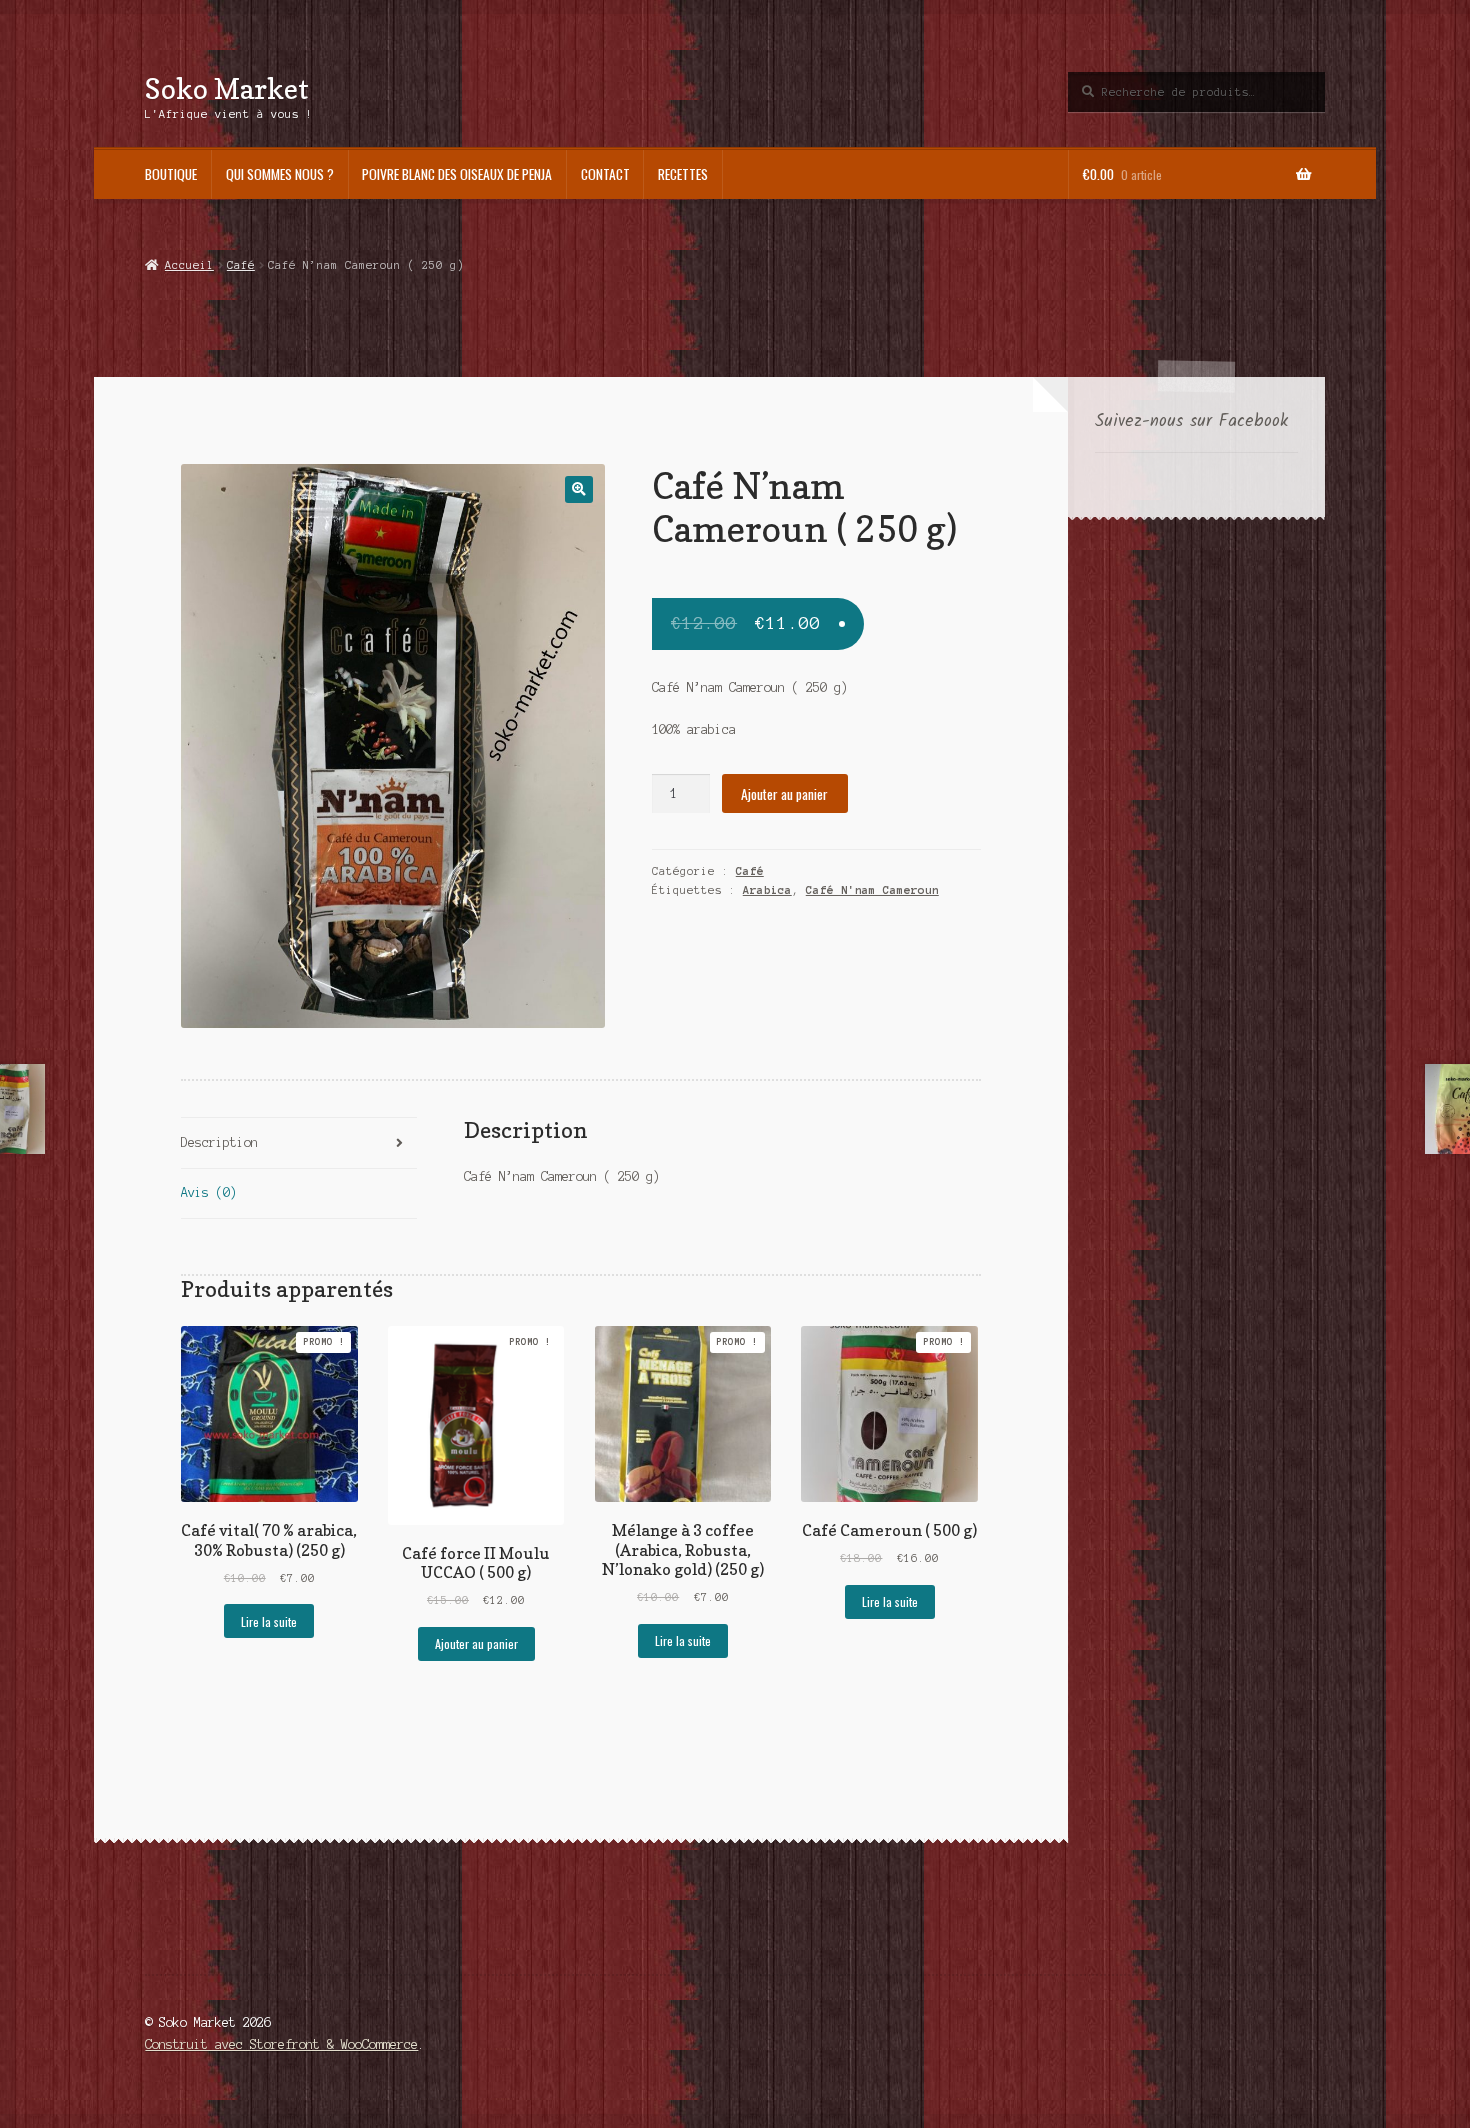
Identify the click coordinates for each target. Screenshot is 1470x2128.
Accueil (189, 265)
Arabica (767, 890)
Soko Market (227, 88)
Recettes (683, 174)
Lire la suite (269, 1621)
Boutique (171, 174)
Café (241, 265)
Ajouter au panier (784, 794)
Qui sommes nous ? (280, 174)
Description (219, 1142)
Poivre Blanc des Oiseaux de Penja (457, 174)
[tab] (298, 1143)
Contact (605, 174)
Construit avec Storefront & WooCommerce (281, 2044)
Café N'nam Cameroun (872, 890)
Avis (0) (209, 1192)
